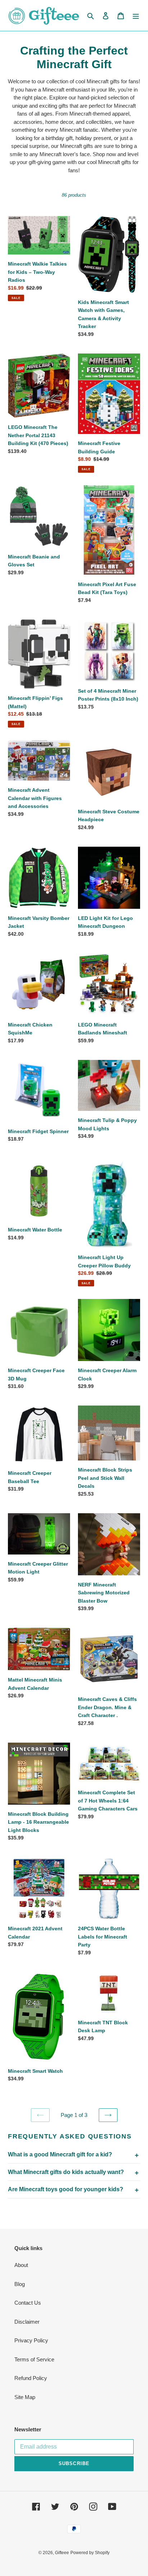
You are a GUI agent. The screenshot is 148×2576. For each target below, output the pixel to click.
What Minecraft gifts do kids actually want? (66, 2172)
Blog (20, 2284)
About (21, 2265)
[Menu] (136, 16)
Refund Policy (31, 2378)
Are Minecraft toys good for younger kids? (66, 2189)
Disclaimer (27, 2322)
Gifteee (62, 2553)
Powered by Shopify (90, 2553)
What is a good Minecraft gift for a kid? (60, 2154)
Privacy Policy (31, 2340)
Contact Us (28, 2303)
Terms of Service (34, 2359)
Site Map (25, 2397)
